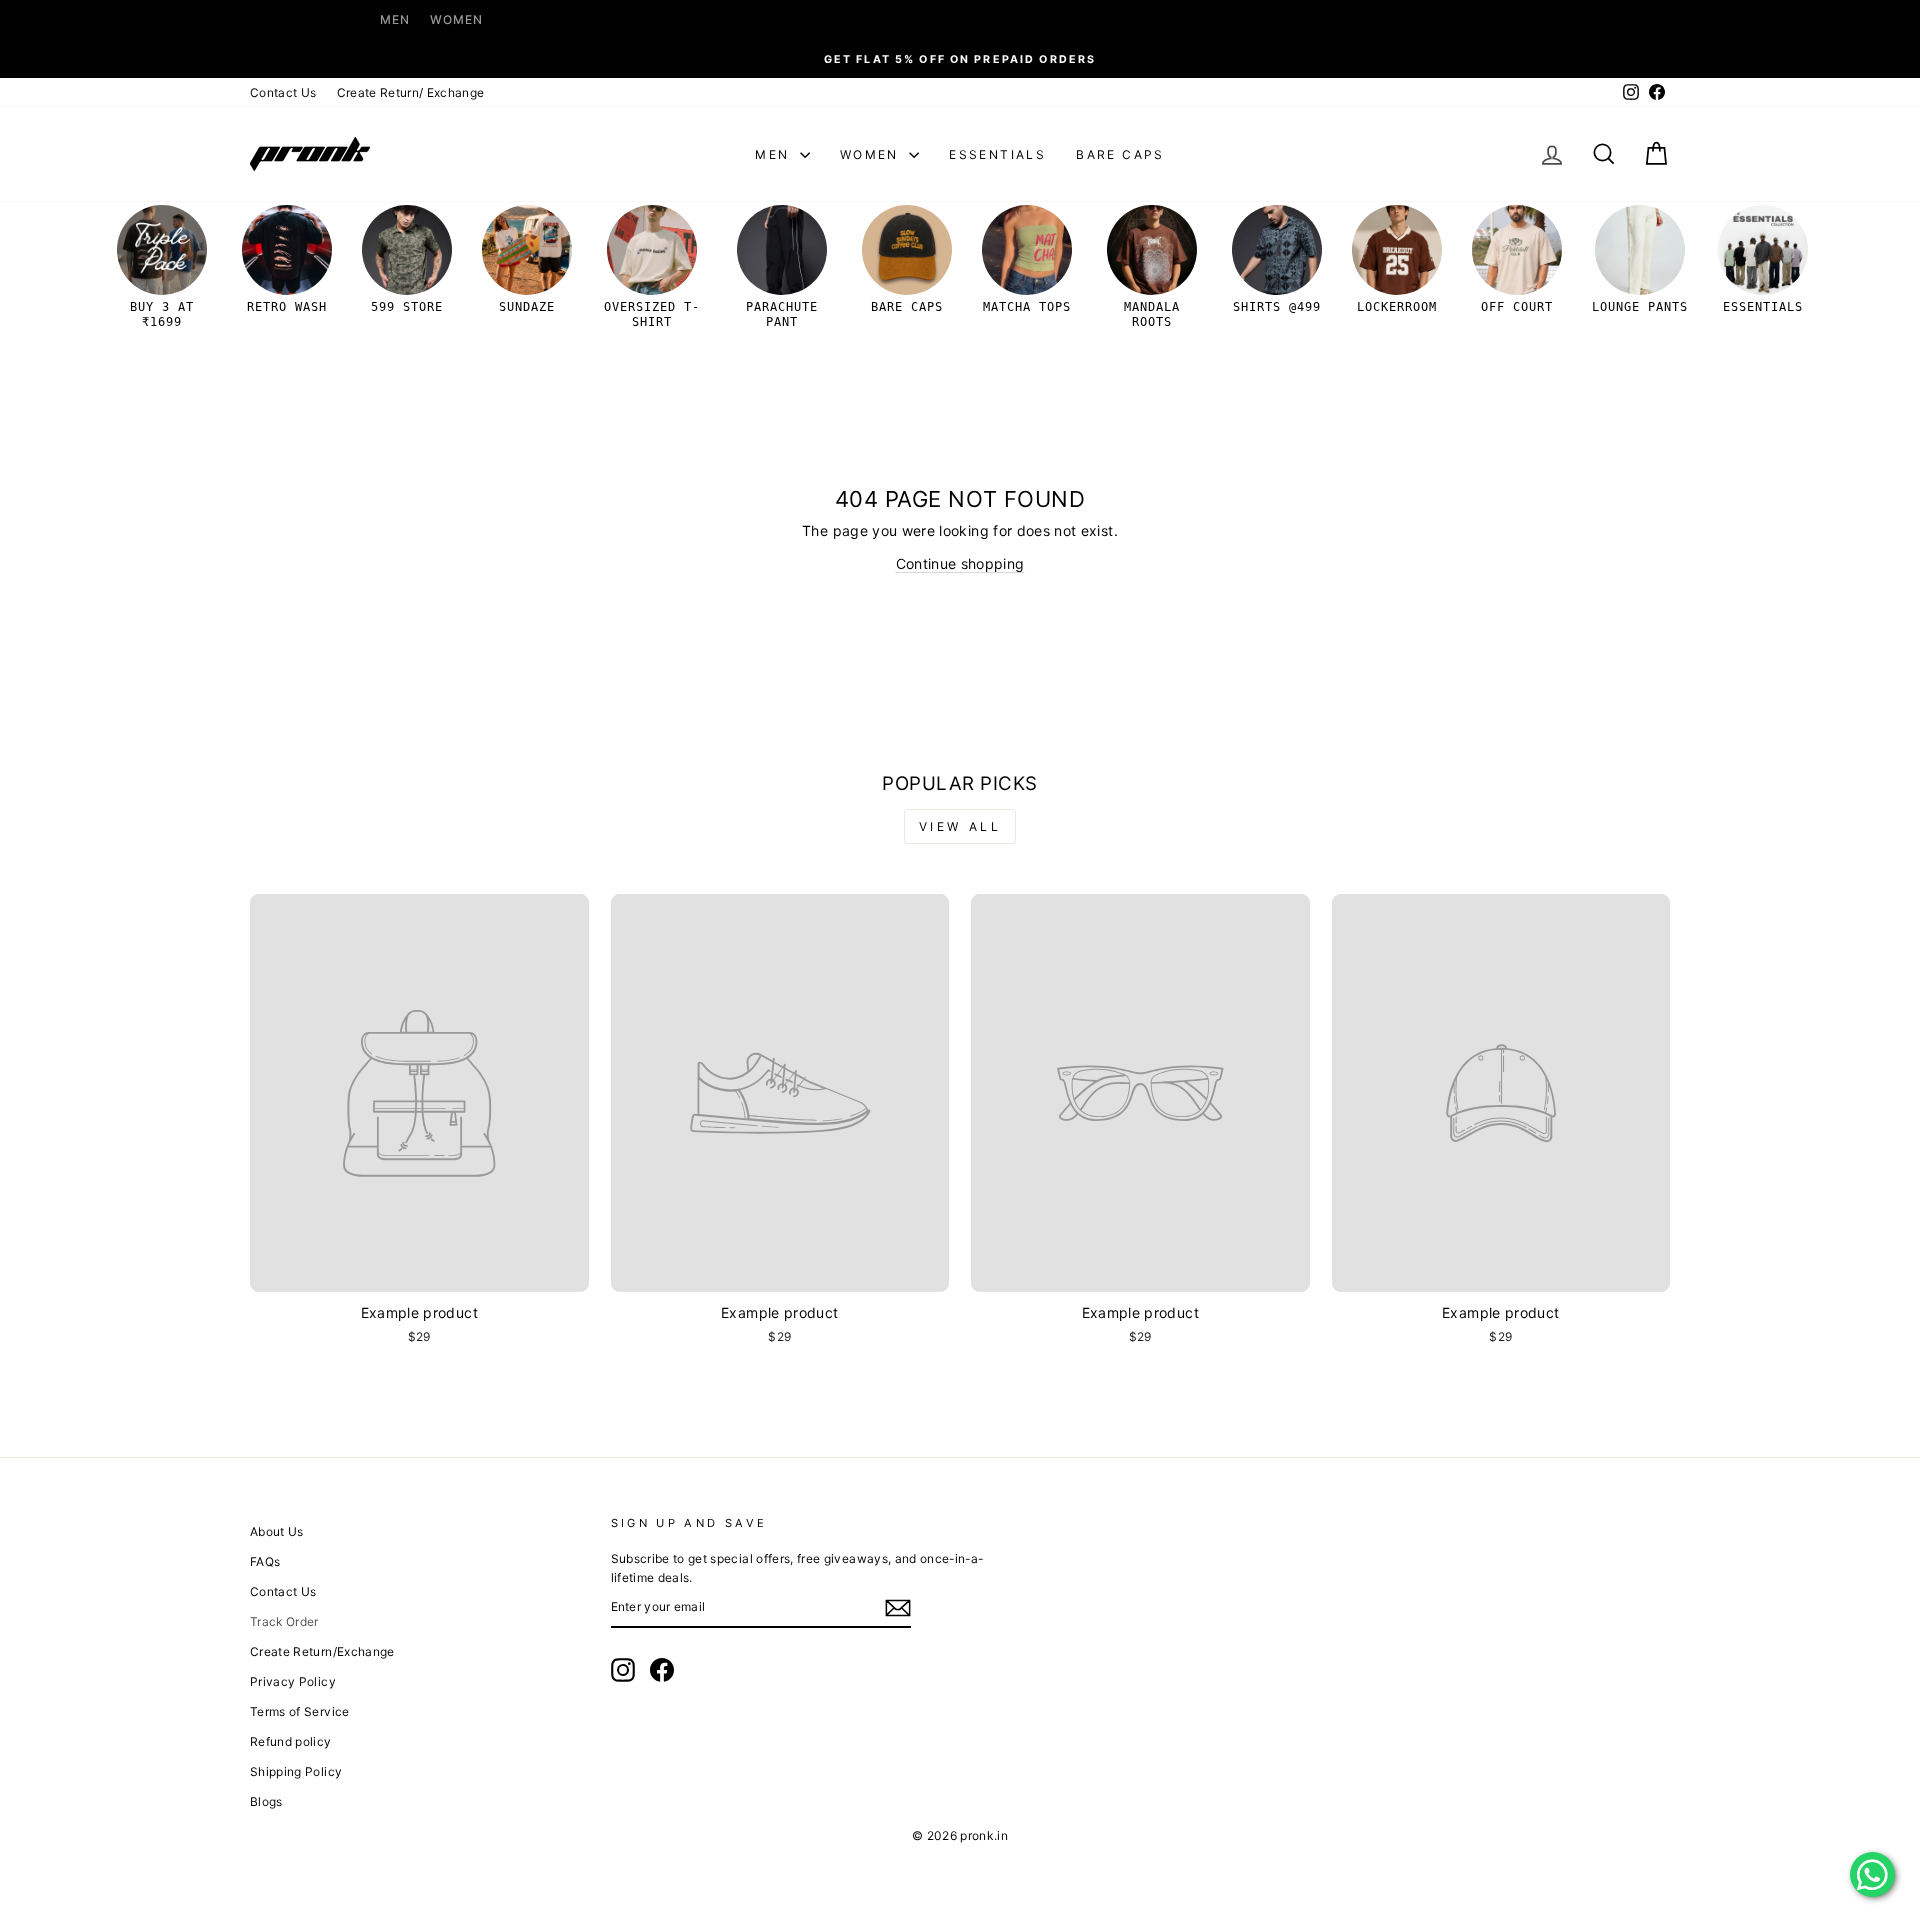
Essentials (997, 154)
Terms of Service (300, 1711)
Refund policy (291, 1741)
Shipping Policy (296, 1771)
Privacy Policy (293, 1681)
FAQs (265, 1561)
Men (395, 19)
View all (960, 826)
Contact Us (283, 92)
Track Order (284, 1621)
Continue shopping (960, 563)
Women (456, 19)
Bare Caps (1120, 154)
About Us (277, 1531)
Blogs (266, 1801)
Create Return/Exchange (322, 1651)
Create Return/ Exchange (411, 92)
